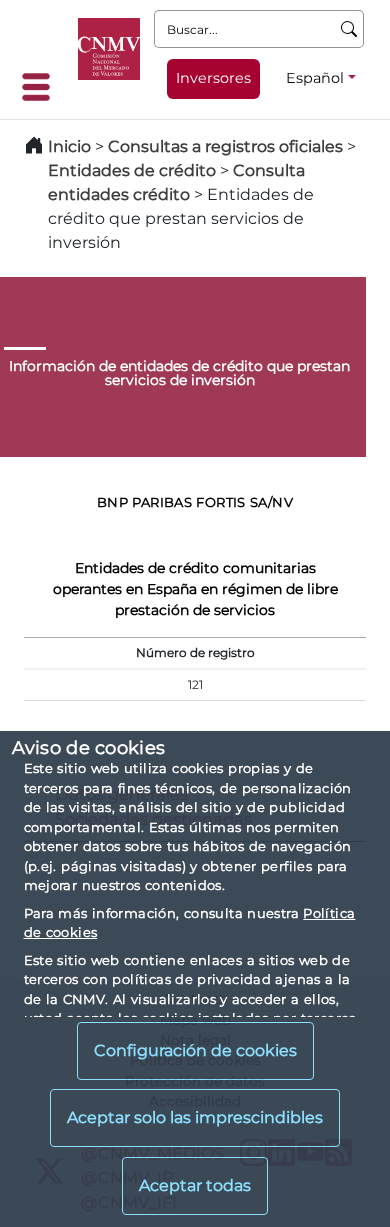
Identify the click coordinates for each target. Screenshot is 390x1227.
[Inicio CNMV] (109, 49)
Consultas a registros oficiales (225, 146)
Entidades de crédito (132, 170)
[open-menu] (42, 87)
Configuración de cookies (195, 1050)
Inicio (69, 146)
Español (315, 78)
